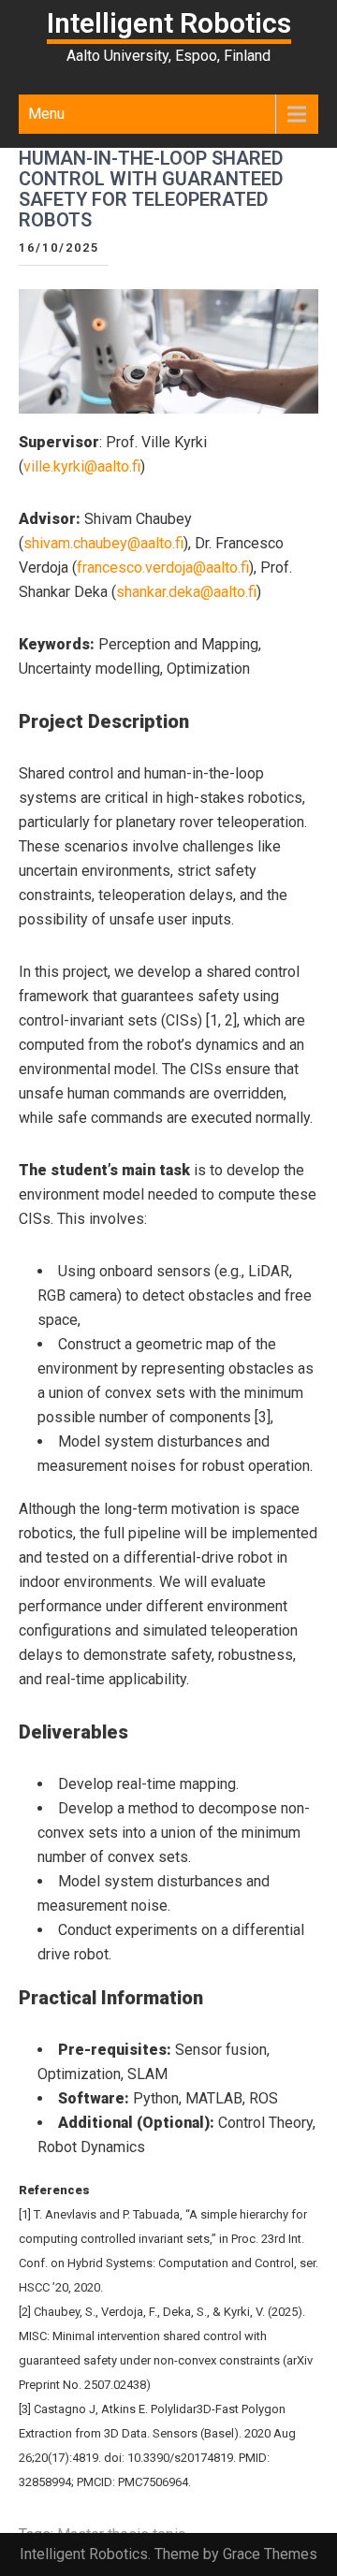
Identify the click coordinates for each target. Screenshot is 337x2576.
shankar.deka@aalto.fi (186, 592)
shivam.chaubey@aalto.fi (103, 543)
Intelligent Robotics (169, 23)
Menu (46, 114)
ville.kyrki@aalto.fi (82, 466)
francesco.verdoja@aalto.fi (163, 568)
